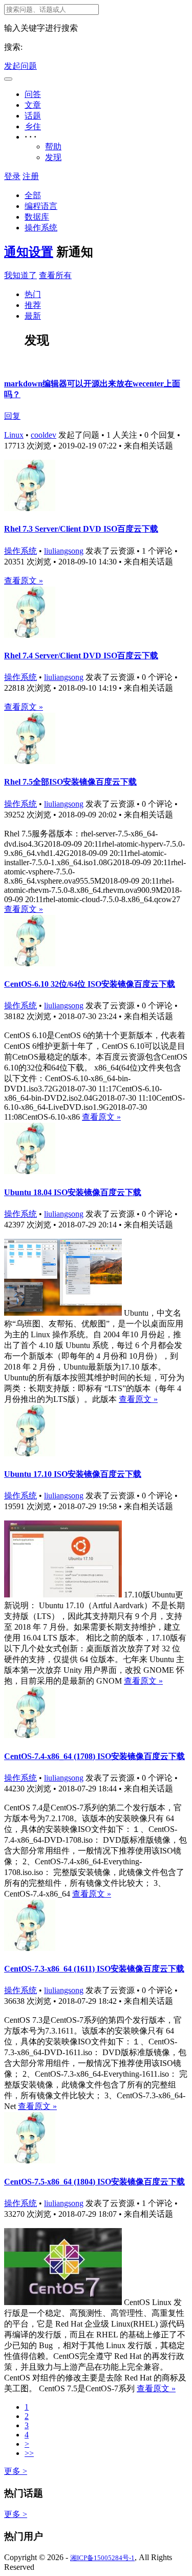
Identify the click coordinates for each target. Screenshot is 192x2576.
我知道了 (20, 275)
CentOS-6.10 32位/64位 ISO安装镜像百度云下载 (90, 984)
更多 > (16, 2471)
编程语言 (41, 206)
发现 (53, 157)
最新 (33, 316)
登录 (12, 176)
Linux (14, 435)
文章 (33, 105)
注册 (31, 176)
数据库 (37, 217)
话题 (33, 116)
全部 (33, 195)
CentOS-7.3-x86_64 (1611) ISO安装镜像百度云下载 (94, 1969)
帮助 (53, 147)
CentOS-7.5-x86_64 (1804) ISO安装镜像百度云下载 (94, 2182)
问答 (33, 94)
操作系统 (41, 228)
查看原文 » (24, 581)
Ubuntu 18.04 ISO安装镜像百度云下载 (73, 1192)
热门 (33, 294)
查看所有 (55, 275)
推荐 (33, 305)
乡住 (33, 126)
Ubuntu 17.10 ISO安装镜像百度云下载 (73, 1474)
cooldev (44, 435)
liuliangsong (64, 551)
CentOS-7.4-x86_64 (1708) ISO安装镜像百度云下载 (94, 1756)
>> (29, 2453)
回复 (12, 416)
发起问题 (20, 66)
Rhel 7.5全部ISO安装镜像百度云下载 (70, 782)
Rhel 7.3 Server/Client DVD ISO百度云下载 (81, 529)
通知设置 (29, 252)
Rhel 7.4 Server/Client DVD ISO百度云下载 (81, 656)
